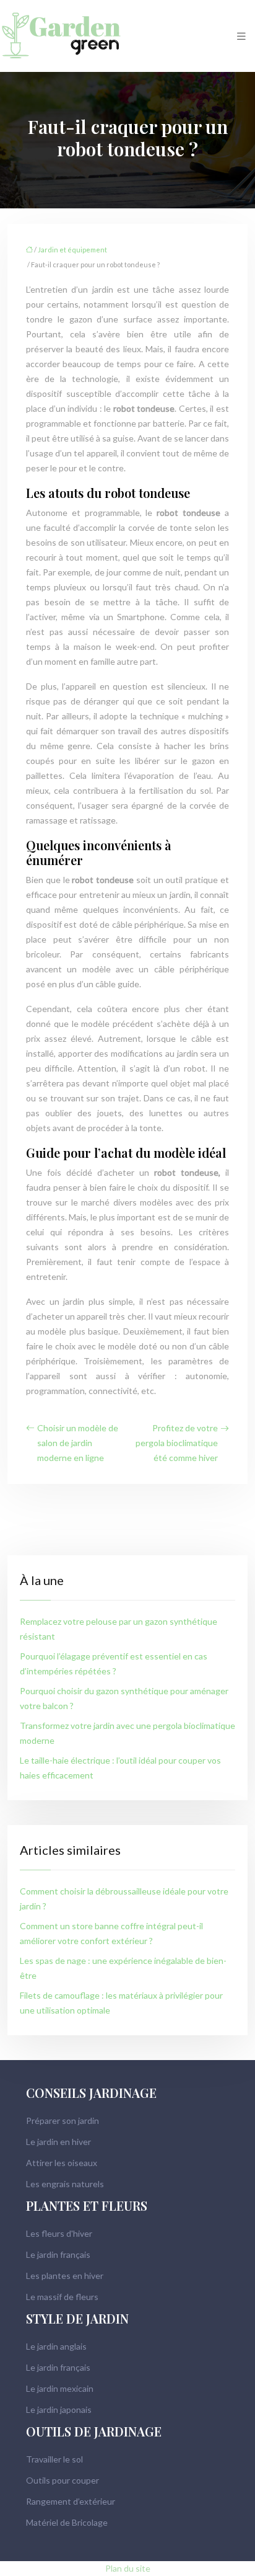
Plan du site (128, 2568)
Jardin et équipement (72, 250)
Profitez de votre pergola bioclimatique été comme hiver (177, 1443)
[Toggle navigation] (241, 36)
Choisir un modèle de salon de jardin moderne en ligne (78, 1443)
